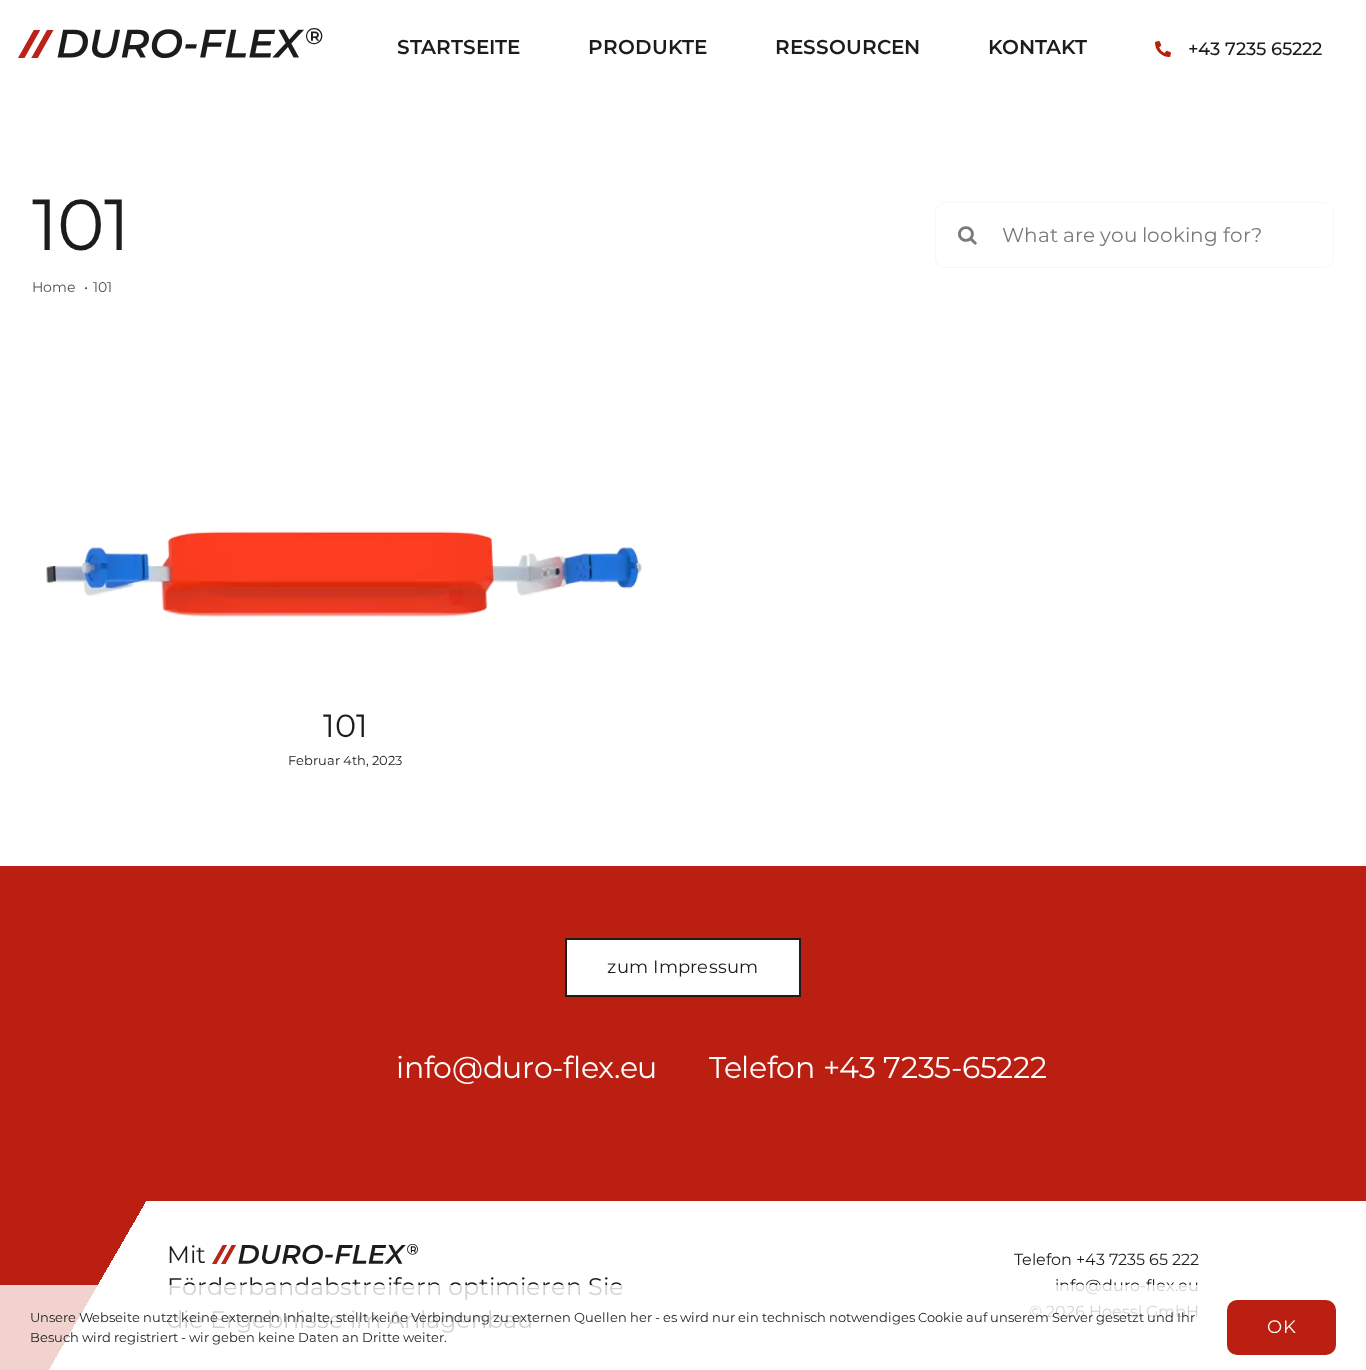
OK (1281, 1327)
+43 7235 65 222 (1137, 1259)
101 (345, 725)
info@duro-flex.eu (526, 1067)
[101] (345, 574)
